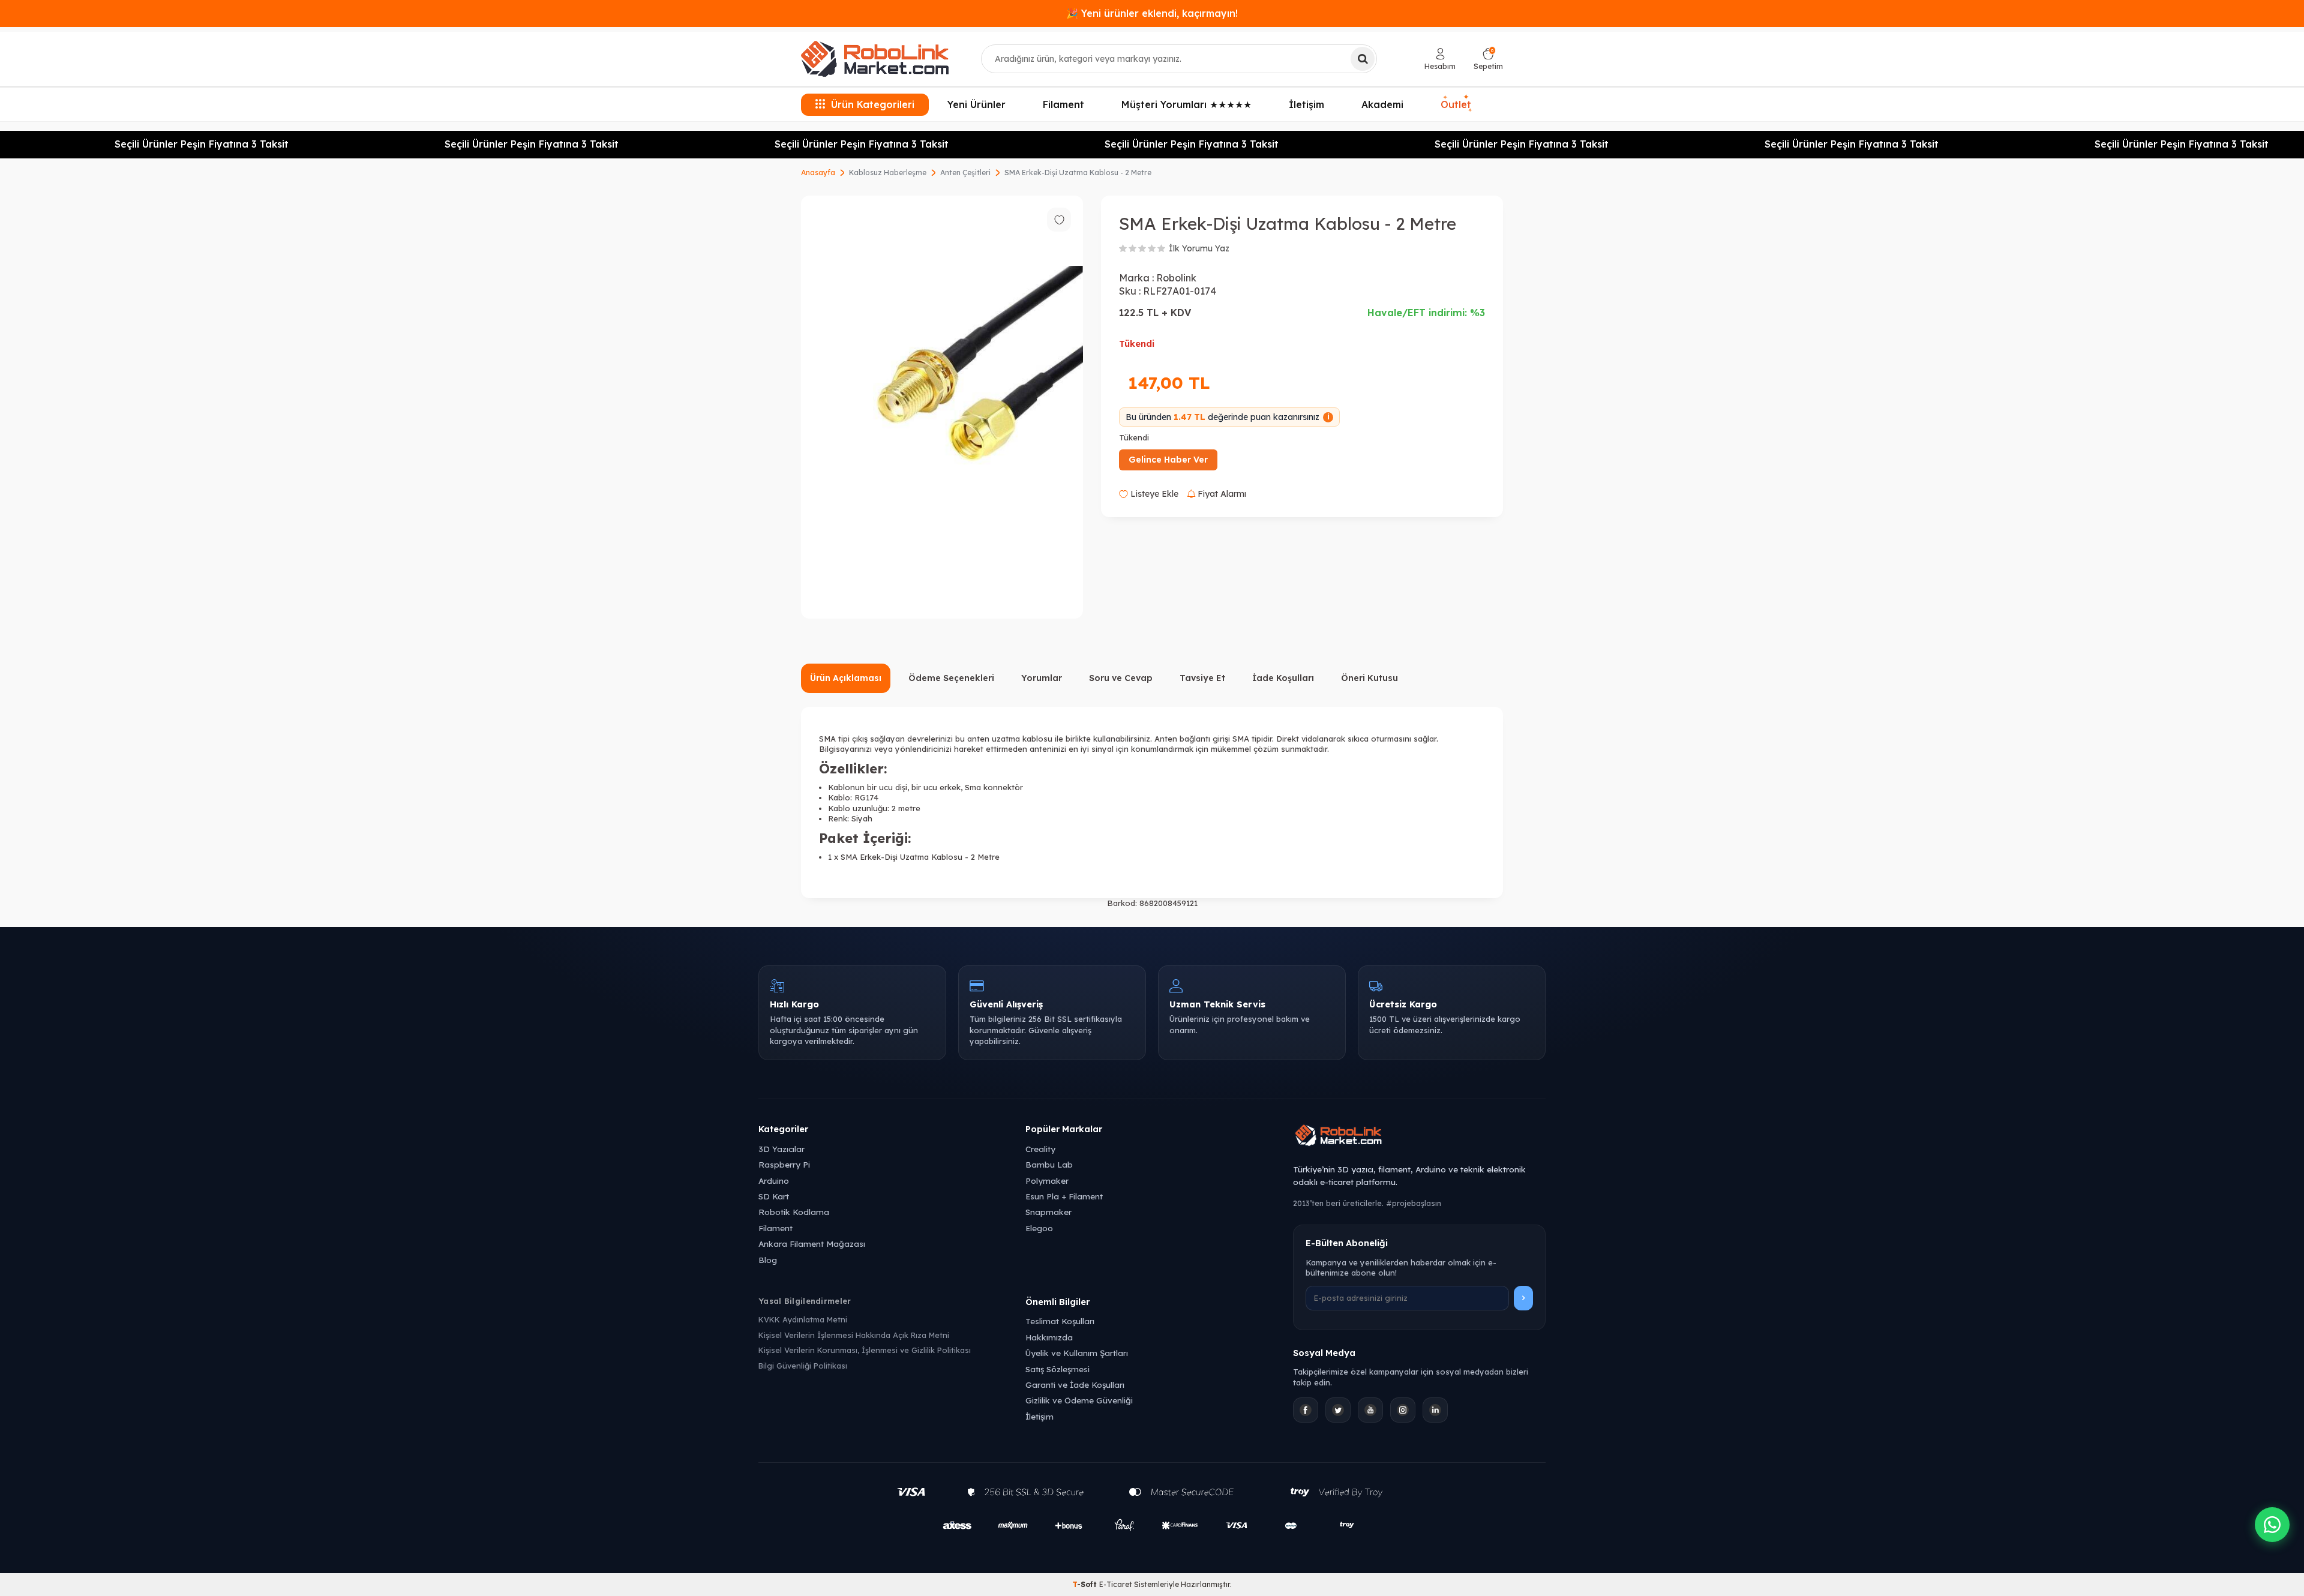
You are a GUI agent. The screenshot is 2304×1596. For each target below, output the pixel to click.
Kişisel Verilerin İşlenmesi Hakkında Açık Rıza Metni (854, 1335)
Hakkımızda (1049, 1337)
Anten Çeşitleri (965, 172)
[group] (942, 407)
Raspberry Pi (784, 1164)
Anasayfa (818, 172)
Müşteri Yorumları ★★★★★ (1186, 104)
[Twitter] (1338, 1410)
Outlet (1456, 102)
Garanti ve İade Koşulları (1075, 1384)
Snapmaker (1048, 1212)
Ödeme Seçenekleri (951, 678)
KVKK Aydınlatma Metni (803, 1319)
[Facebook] (1306, 1410)
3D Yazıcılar (781, 1149)
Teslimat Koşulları (1060, 1321)
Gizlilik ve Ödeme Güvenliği (1079, 1400)
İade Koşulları (1283, 678)
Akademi (1382, 104)
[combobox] (1179, 59)
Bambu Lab (1049, 1164)
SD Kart (774, 1196)
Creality (1040, 1149)
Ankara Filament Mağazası (812, 1243)
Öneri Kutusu (1369, 678)
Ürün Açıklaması (846, 678)
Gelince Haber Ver (1168, 460)
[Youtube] (1370, 1410)
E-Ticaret (1116, 1584)
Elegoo (1039, 1228)
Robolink (1176, 278)
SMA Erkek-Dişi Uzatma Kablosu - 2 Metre (1078, 172)
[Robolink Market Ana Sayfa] (1419, 1137)
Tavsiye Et (1202, 678)
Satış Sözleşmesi (1057, 1369)
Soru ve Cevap (1121, 678)
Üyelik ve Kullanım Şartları (1077, 1353)
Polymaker (1047, 1180)
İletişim (1306, 104)
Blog (768, 1260)
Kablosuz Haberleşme (888, 172)
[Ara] (1363, 59)
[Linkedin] (1435, 1410)
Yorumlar (1042, 678)
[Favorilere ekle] (1059, 220)
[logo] (875, 59)
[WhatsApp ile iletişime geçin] (2272, 1525)
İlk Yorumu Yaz (1199, 248)
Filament (1063, 104)
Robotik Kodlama (794, 1212)
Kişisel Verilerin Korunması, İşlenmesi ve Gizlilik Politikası (865, 1350)
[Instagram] (1403, 1410)
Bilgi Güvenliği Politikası (803, 1366)
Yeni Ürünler (976, 104)
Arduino (774, 1180)
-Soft (1086, 1584)
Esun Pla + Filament (1064, 1196)
